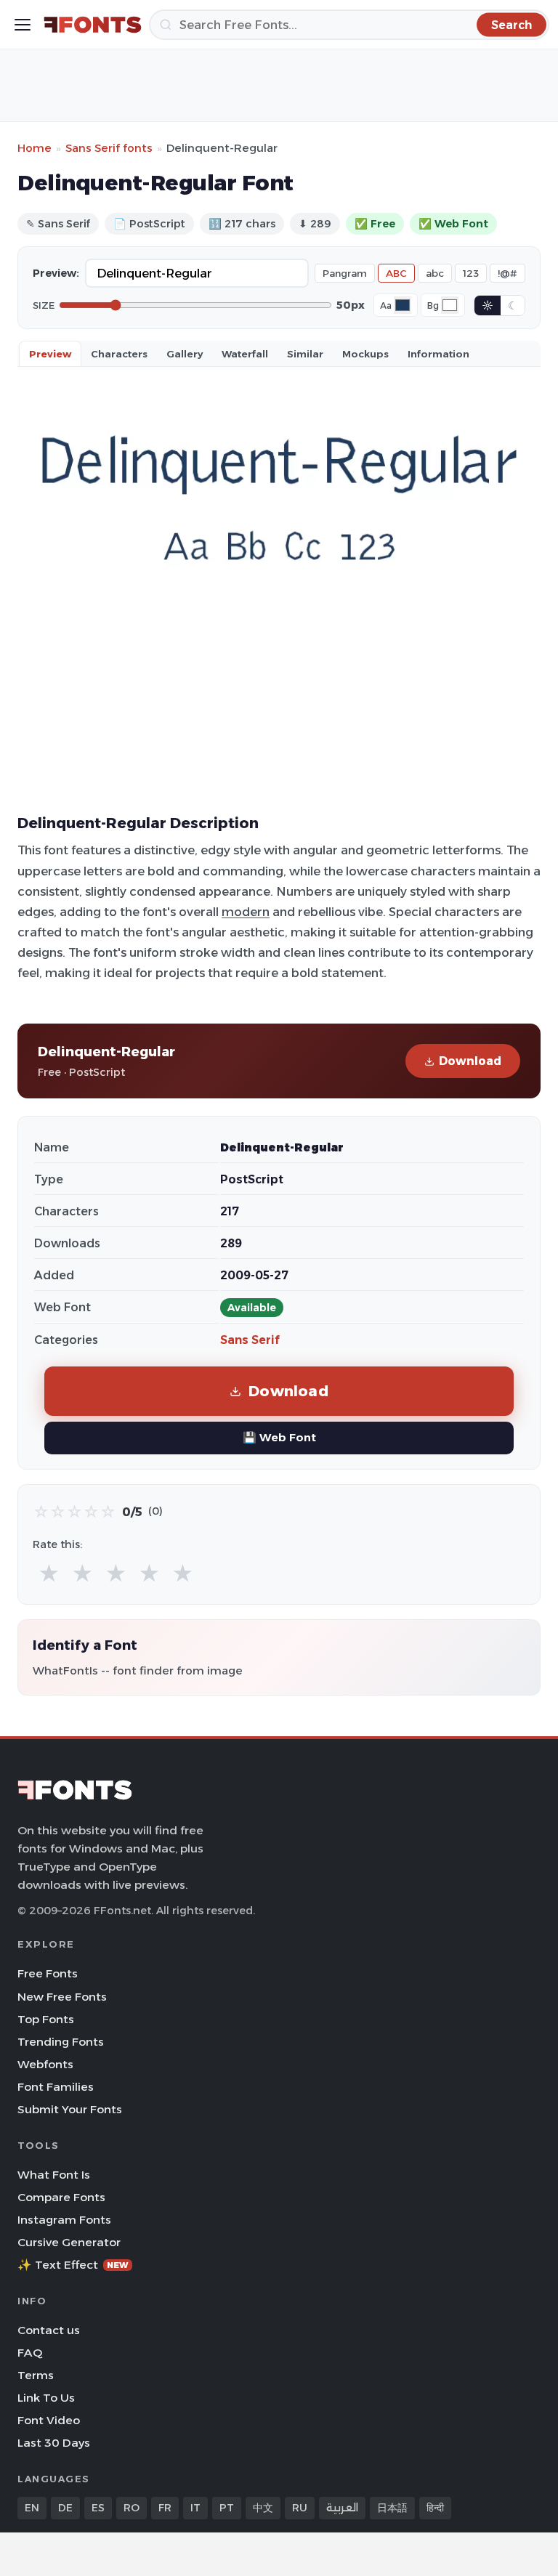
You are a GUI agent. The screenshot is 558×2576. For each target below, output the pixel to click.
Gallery (185, 354)
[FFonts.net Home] (93, 25)
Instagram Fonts (64, 2220)
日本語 (392, 2508)
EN (32, 2508)
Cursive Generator (69, 2242)
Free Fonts (48, 1973)
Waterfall (245, 354)
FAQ (30, 2353)
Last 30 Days (54, 2443)
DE (65, 2508)
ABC (396, 273)
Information (438, 354)
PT (227, 2508)
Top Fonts (46, 2019)
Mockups (365, 354)
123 (471, 273)
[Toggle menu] (23, 25)
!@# (508, 273)
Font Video (49, 2420)
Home (35, 148)
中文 (263, 2508)
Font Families (56, 2087)
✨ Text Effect (73, 2265)
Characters (119, 354)
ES (98, 2508)
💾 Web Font (279, 1437)
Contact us (49, 2330)
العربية (342, 2508)
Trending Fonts (61, 2042)
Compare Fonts (61, 2197)
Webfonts (45, 2064)
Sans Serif (250, 1340)
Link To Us (46, 2398)
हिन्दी (435, 2508)
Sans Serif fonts (109, 148)
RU (300, 2508)
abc (435, 273)
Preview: (56, 273)
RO (132, 2508)
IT (195, 2508)
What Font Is (54, 2175)
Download (470, 1061)
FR (165, 2508)
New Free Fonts (62, 1997)
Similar (305, 354)
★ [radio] (49, 1574)
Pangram (345, 273)
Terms (36, 2375)
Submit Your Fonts (70, 2109)
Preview (50, 354)
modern (246, 912)
